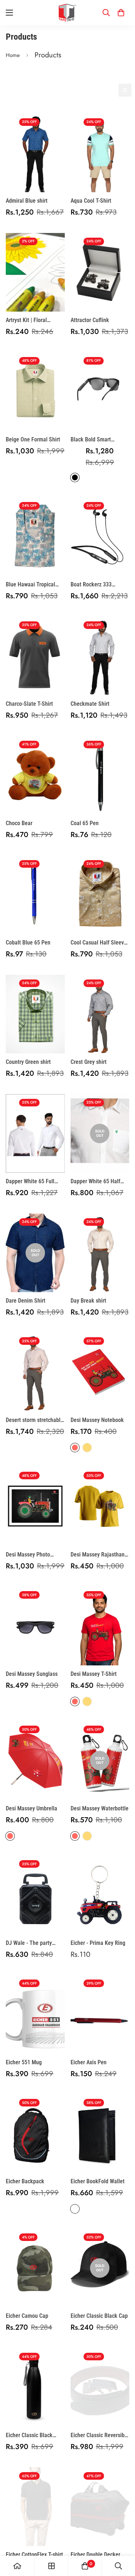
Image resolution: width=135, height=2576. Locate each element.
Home (13, 55)
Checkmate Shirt (90, 704)
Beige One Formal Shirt (33, 439)
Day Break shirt (88, 1301)
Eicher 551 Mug (24, 2062)
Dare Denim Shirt (26, 1301)
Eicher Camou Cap (27, 2316)
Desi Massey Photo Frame (28, 1555)
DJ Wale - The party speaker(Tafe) (29, 1943)
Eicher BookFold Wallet (98, 2181)
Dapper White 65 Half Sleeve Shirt (95, 1182)
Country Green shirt (28, 1062)
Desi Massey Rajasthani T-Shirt (98, 1555)
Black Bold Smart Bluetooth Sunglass (93, 440)
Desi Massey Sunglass (32, 1674)
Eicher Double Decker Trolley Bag (95, 2555)
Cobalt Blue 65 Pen (28, 943)
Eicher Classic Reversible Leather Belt (100, 2436)
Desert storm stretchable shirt (35, 1421)
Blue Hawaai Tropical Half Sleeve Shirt (30, 585)
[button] (121, 13)
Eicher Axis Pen (89, 2062)
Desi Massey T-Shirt (94, 1674)
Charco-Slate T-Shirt (29, 704)
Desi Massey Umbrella (31, 1808)
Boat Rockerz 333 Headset (91, 585)
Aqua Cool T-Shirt (91, 201)
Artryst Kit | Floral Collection (26, 321)
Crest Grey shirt (89, 1062)
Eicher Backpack (25, 2181)
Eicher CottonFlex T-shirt (34, 2555)
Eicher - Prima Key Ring (98, 1943)
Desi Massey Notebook (97, 1420)
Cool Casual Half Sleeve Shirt (99, 943)
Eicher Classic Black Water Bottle (29, 2436)
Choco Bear (19, 823)
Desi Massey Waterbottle (100, 1808)
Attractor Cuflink (90, 320)
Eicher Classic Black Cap (99, 2316)
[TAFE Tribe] (68, 13)
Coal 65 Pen (85, 823)
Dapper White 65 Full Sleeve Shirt (30, 1182)
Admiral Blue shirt (27, 201)
